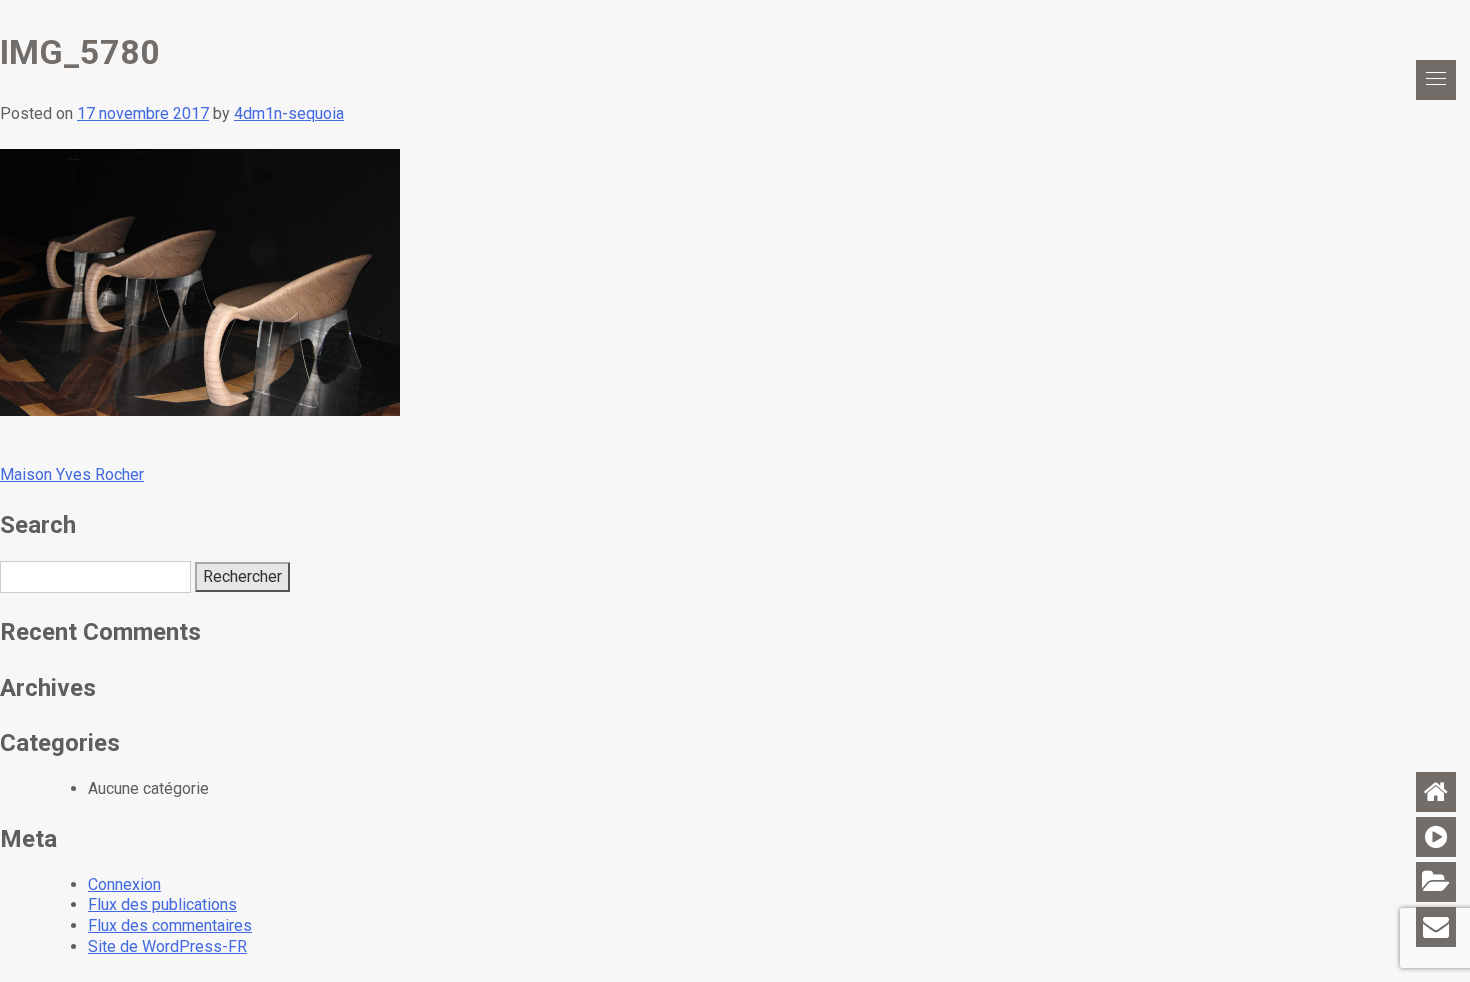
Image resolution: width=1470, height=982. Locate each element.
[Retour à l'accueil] (1436, 792)
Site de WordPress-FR (167, 946)
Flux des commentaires (170, 925)
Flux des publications (162, 904)
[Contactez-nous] (1436, 927)
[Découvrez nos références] (1436, 882)
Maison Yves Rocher (72, 474)
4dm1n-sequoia (289, 113)
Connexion (124, 884)
